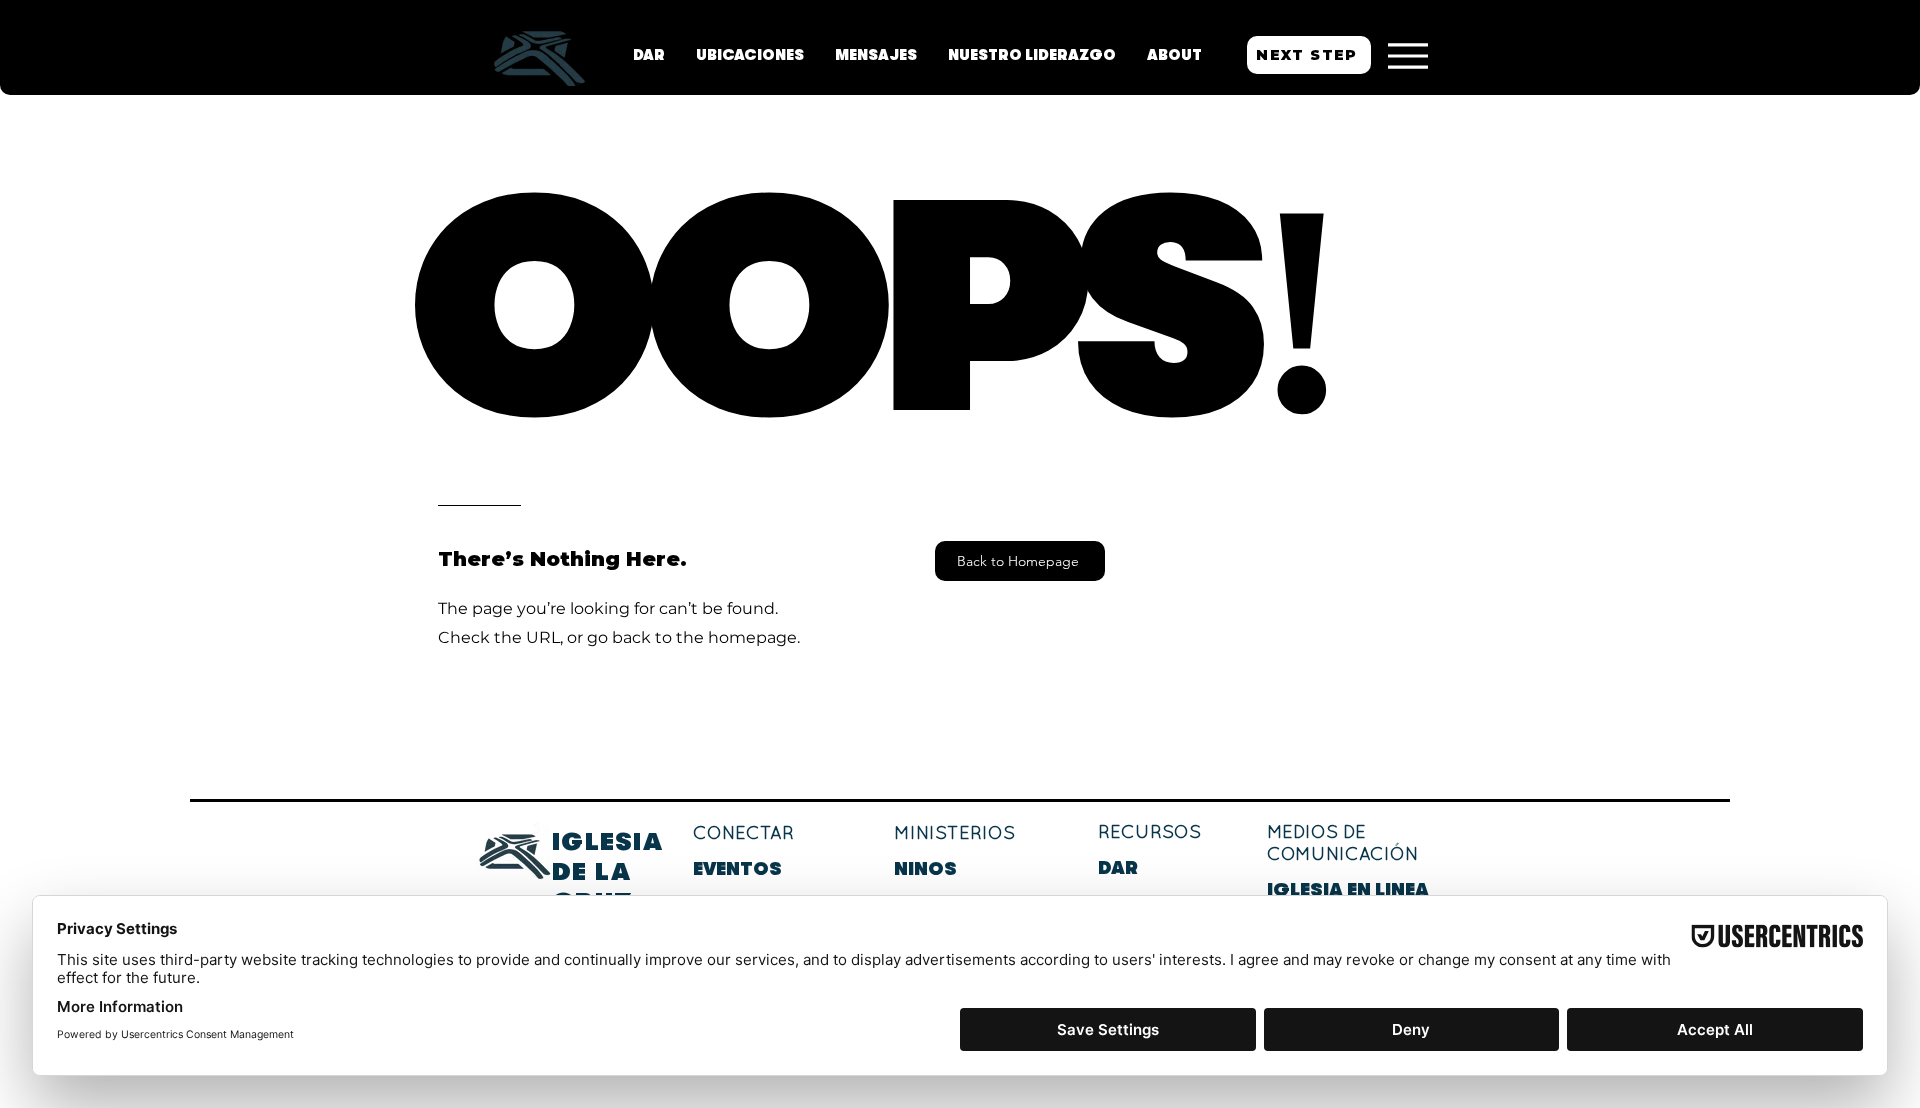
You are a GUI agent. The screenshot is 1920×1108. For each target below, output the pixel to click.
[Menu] (1407, 55)
